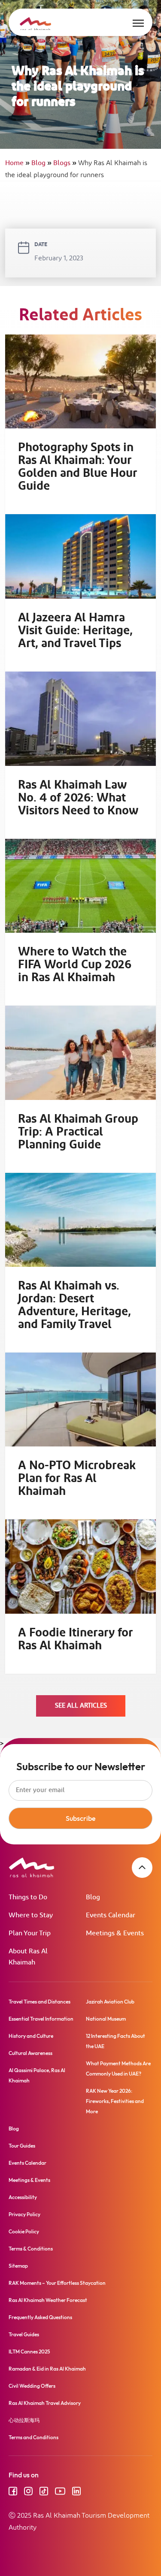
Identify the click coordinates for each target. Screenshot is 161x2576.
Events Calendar (111, 1915)
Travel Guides (24, 2334)
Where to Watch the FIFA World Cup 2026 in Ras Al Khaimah (75, 965)
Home (17, 163)
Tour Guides (22, 2146)
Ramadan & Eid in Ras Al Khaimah (47, 2369)
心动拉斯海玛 (24, 2420)
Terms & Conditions (31, 2249)
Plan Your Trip (30, 1933)
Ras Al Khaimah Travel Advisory (45, 2403)
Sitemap (18, 2266)
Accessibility (23, 2197)
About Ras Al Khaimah (28, 1957)
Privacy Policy (24, 2214)
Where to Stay (31, 1915)
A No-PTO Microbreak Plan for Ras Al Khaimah (77, 1479)
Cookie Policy (24, 2231)
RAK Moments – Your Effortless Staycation (57, 2283)
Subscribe (81, 1818)
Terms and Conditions (33, 2437)
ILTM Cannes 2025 (29, 2352)
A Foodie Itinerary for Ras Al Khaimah (76, 1639)
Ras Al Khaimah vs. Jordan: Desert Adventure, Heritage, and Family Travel (74, 1305)
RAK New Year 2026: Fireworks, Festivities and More (115, 2101)
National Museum (106, 2019)
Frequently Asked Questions (40, 2317)
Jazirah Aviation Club (110, 2002)
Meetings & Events (115, 1933)
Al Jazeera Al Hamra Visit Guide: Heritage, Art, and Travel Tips (75, 631)
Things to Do (28, 1897)
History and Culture (31, 2036)
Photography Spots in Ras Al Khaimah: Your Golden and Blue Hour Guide (78, 467)
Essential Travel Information (41, 2019)
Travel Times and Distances (39, 2002)
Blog (41, 163)
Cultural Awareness (30, 2053)
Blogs (65, 163)
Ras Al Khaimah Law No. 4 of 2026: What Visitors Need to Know (78, 798)
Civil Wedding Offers (32, 2386)
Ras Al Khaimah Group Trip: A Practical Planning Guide (78, 1132)
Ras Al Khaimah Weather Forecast (48, 2300)
